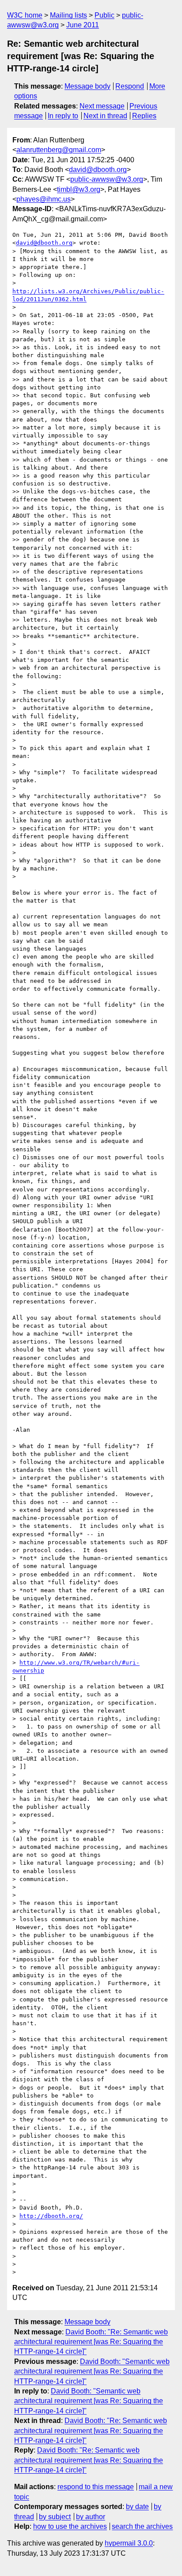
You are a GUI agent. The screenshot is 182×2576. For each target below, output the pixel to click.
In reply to (63, 116)
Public (104, 15)
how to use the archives (70, 2526)
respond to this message (96, 2487)
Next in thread (105, 116)
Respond (130, 86)
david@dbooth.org (98, 170)
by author (91, 2517)
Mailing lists (68, 15)
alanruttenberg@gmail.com (59, 150)
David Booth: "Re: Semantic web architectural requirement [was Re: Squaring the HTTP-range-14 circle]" (91, 2342)
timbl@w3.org (79, 189)
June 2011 (83, 25)
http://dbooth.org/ (51, 2216)
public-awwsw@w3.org (107, 179)
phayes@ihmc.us (44, 199)
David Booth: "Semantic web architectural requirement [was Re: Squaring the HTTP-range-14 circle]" (92, 2371)
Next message (102, 106)
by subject (55, 2517)
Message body (87, 86)
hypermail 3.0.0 (129, 2543)
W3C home (25, 15)
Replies (144, 116)
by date (137, 2507)
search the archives (142, 2526)
